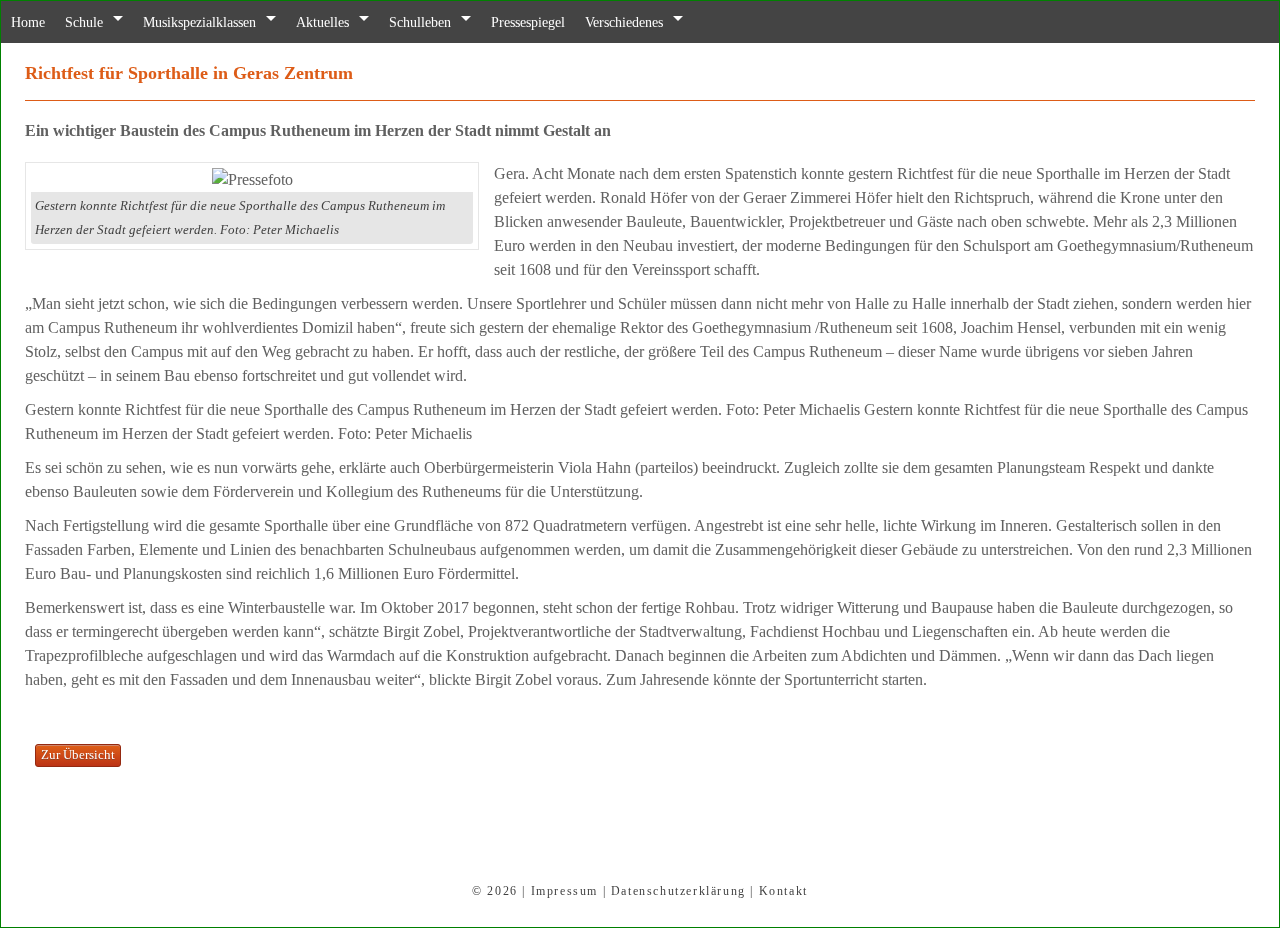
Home (30, 22)
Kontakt (783, 891)
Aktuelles (352, 22)
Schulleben (457, 22)
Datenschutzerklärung (678, 891)
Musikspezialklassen (217, 22)
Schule (91, 22)
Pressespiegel (574, 22)
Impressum (564, 891)
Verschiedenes (681, 22)
